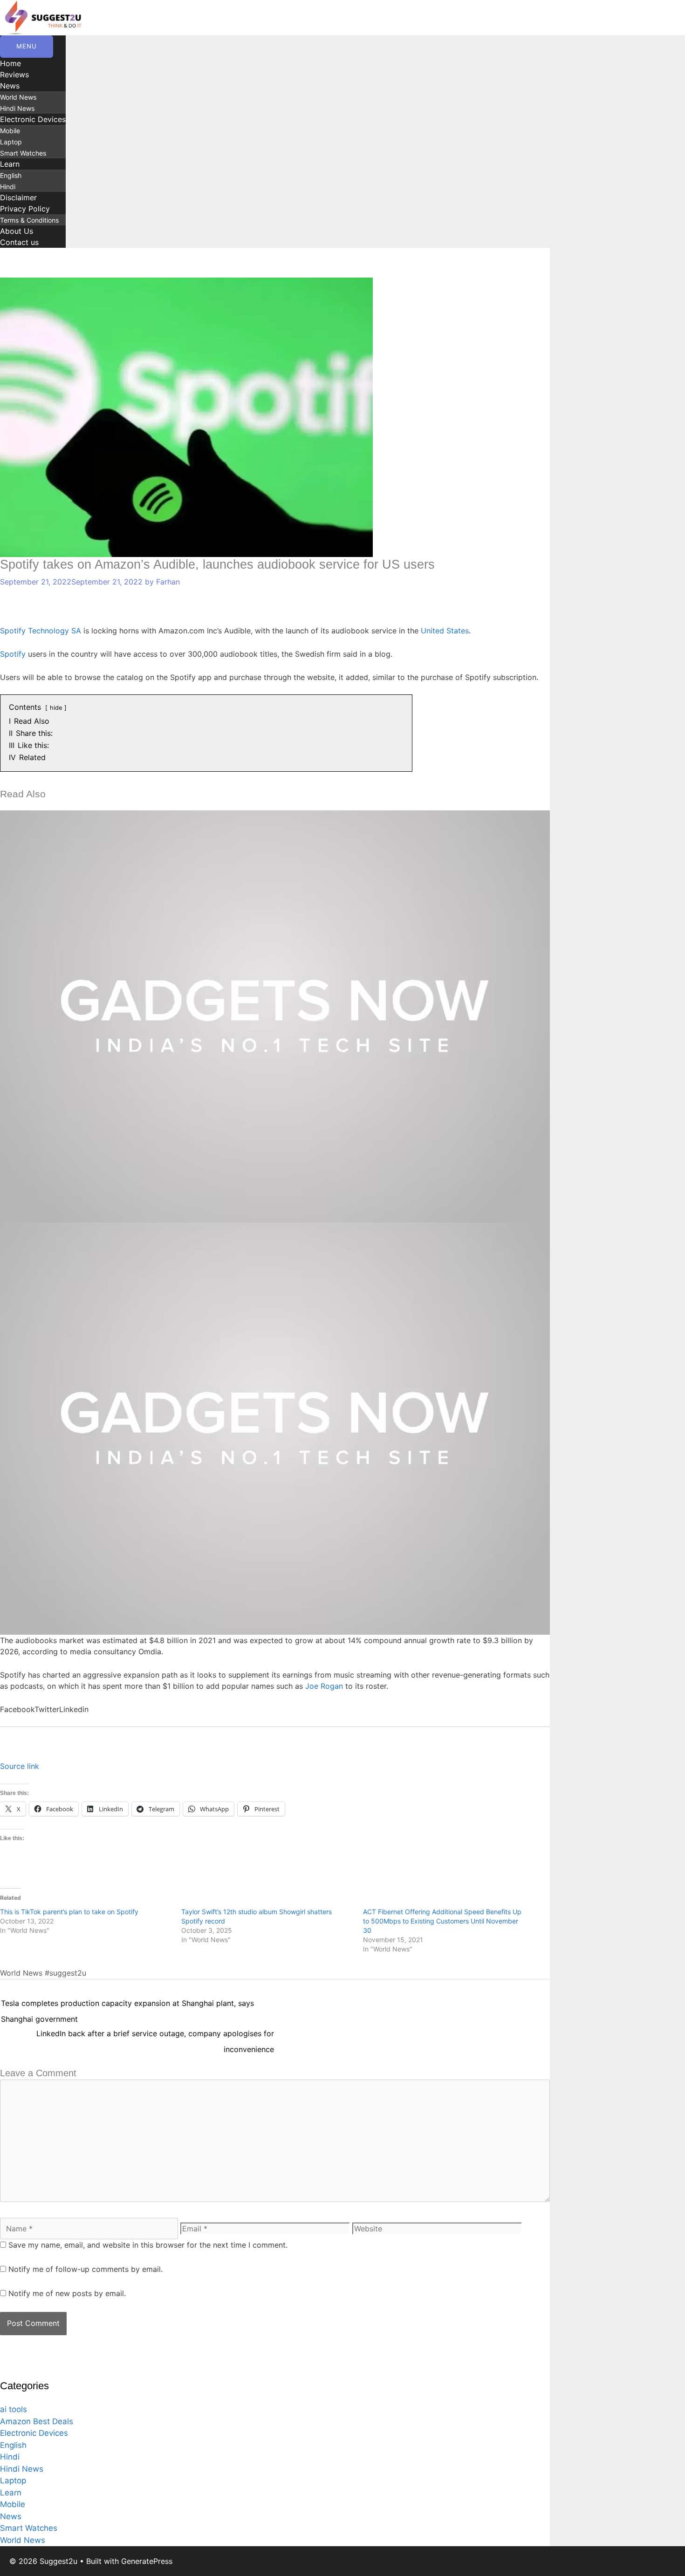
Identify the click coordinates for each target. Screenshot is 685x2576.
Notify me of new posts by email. (67, 2293)
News (10, 86)
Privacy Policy (25, 209)
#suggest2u (65, 1973)
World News (18, 97)
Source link (20, 1766)
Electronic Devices (33, 119)
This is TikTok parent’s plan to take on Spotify (69, 1912)
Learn (10, 164)
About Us (17, 231)
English (11, 175)
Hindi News (17, 108)
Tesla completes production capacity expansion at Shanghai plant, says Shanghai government (127, 2005)
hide (56, 708)
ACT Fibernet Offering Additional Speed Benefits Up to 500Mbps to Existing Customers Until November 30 (442, 1921)
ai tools (14, 2409)
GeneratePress (147, 2561)
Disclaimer (18, 197)
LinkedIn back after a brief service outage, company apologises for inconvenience (155, 2036)
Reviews (14, 75)
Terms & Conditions (29, 220)
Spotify (13, 654)
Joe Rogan (324, 1686)
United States (445, 631)
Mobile (10, 131)
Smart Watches (23, 153)
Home (10, 63)
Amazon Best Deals (37, 2421)
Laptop (11, 142)
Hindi (8, 187)
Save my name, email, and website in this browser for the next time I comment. (148, 2245)
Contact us (19, 242)
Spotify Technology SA (41, 631)
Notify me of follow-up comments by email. (86, 2269)
